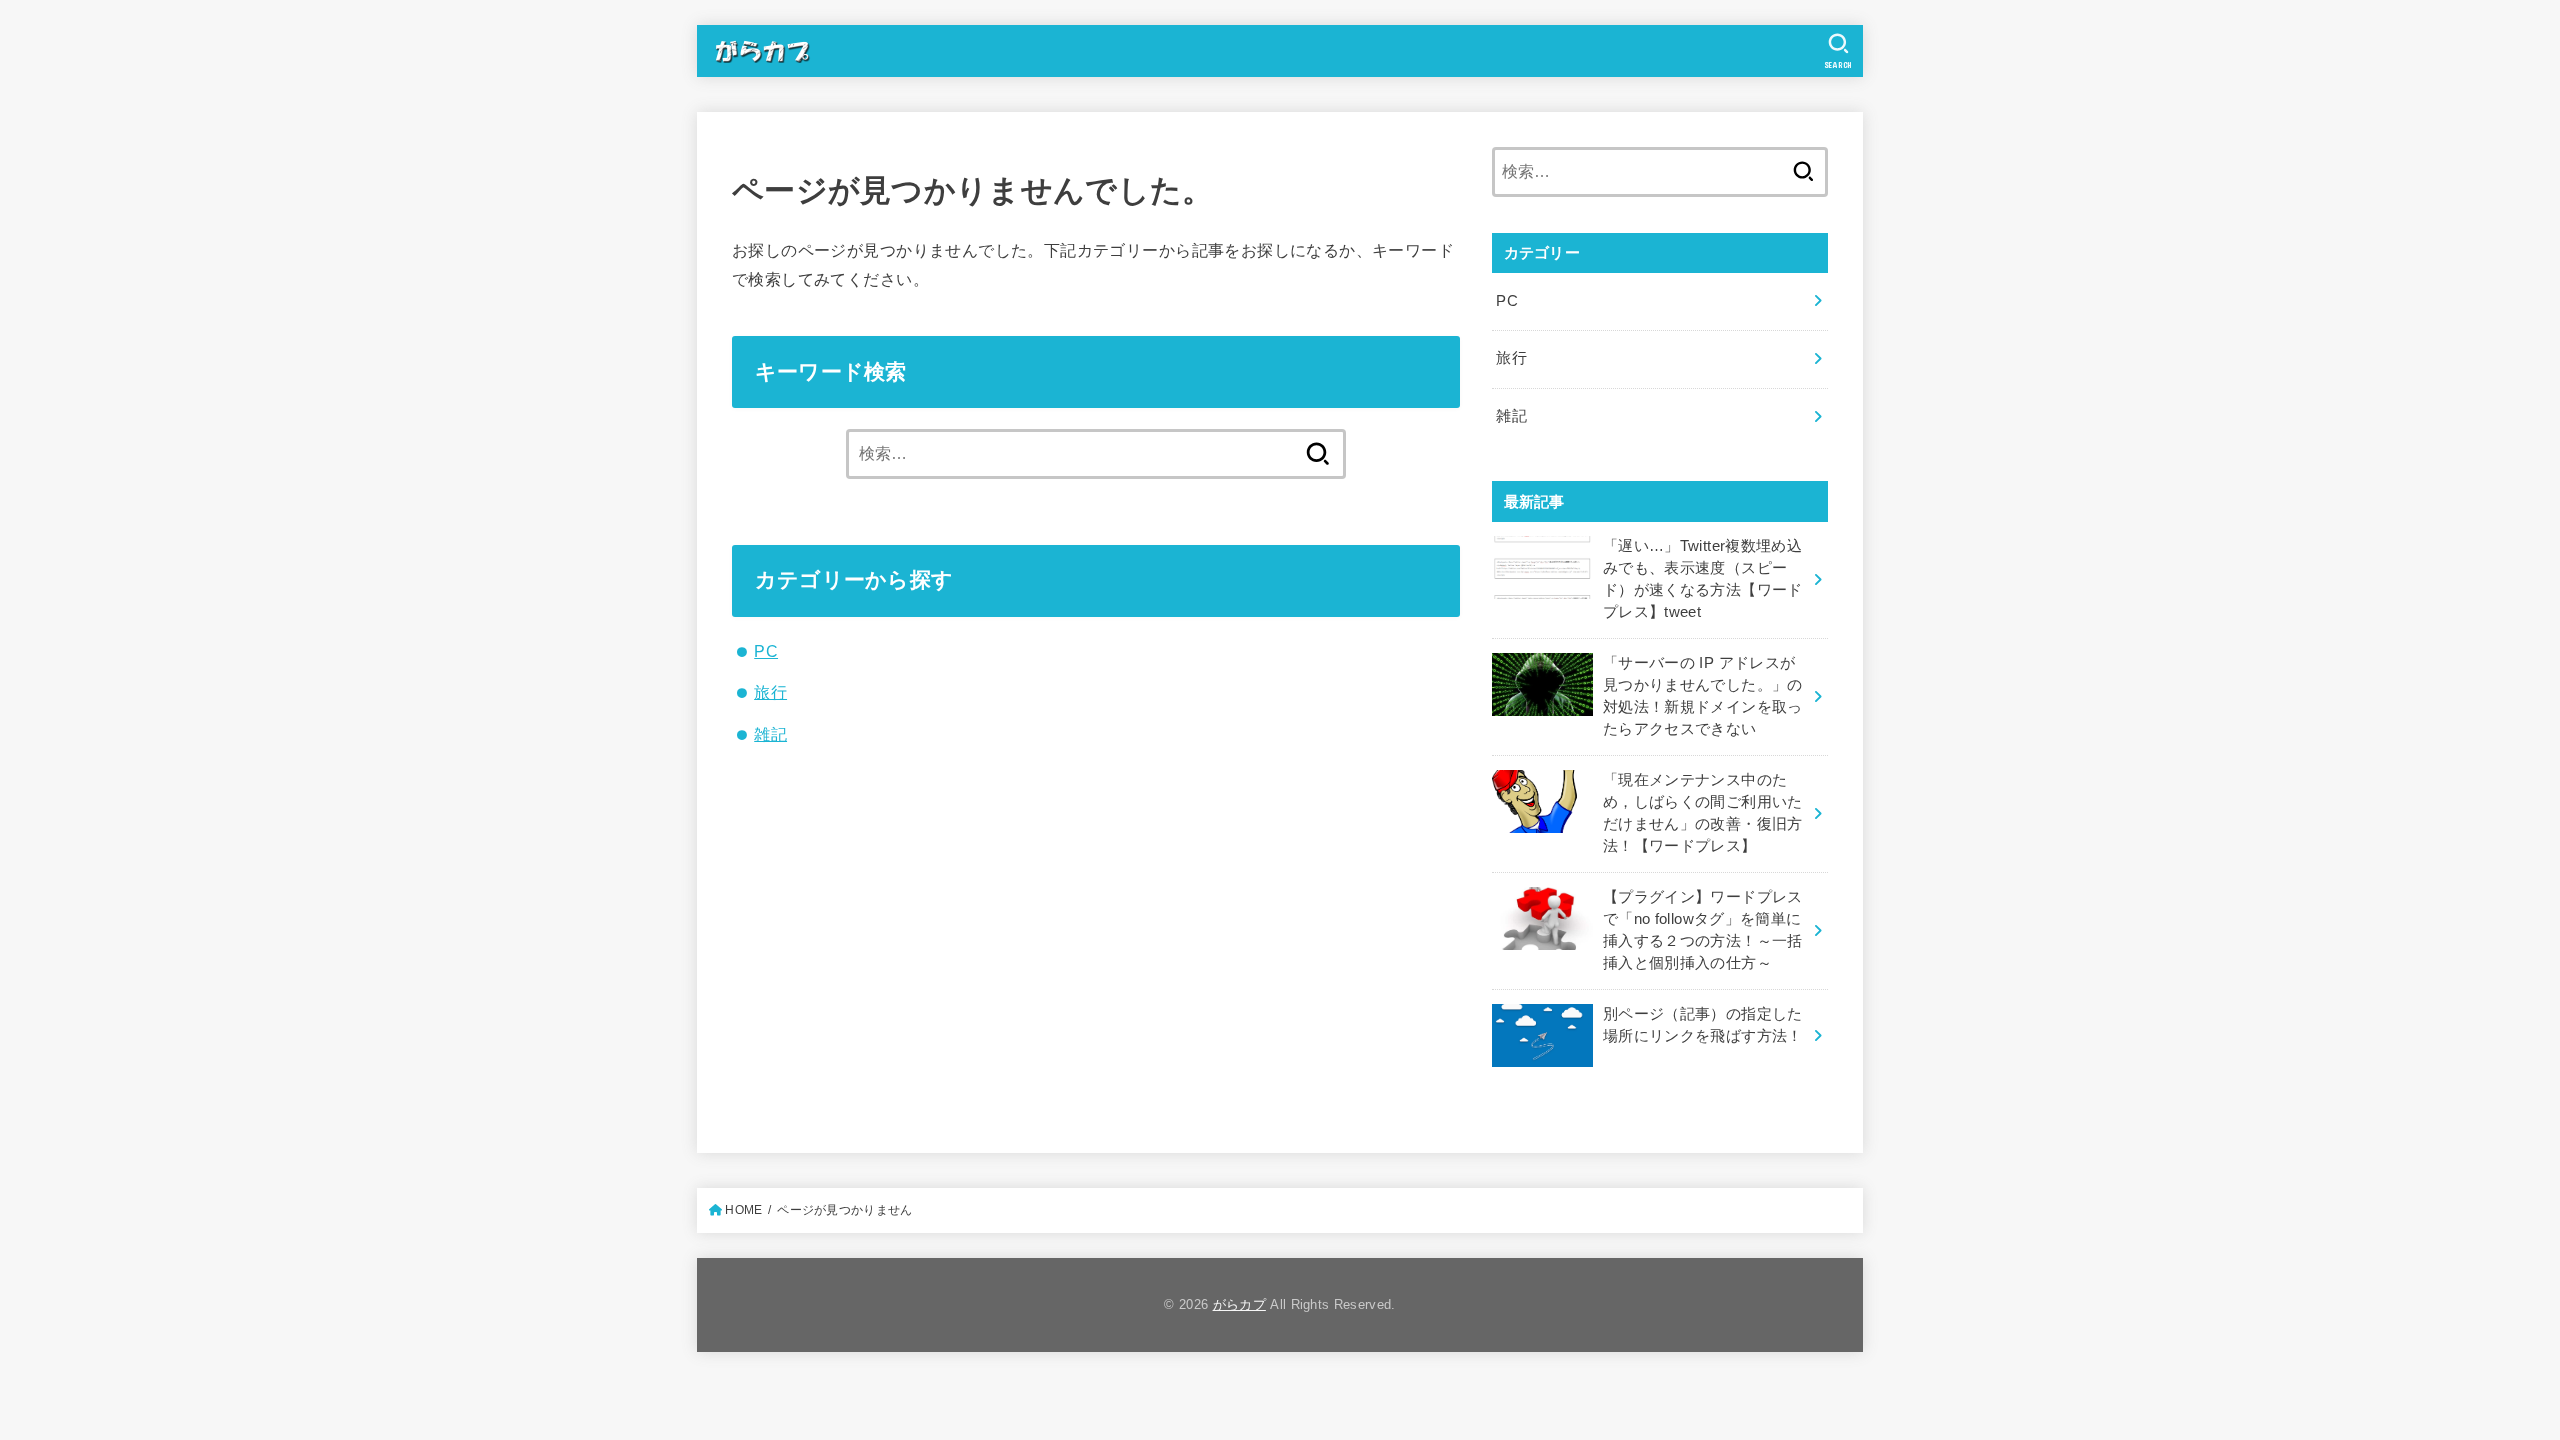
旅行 (770, 692)
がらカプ (1239, 1304)
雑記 (770, 734)
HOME (743, 1210)
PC (766, 651)
